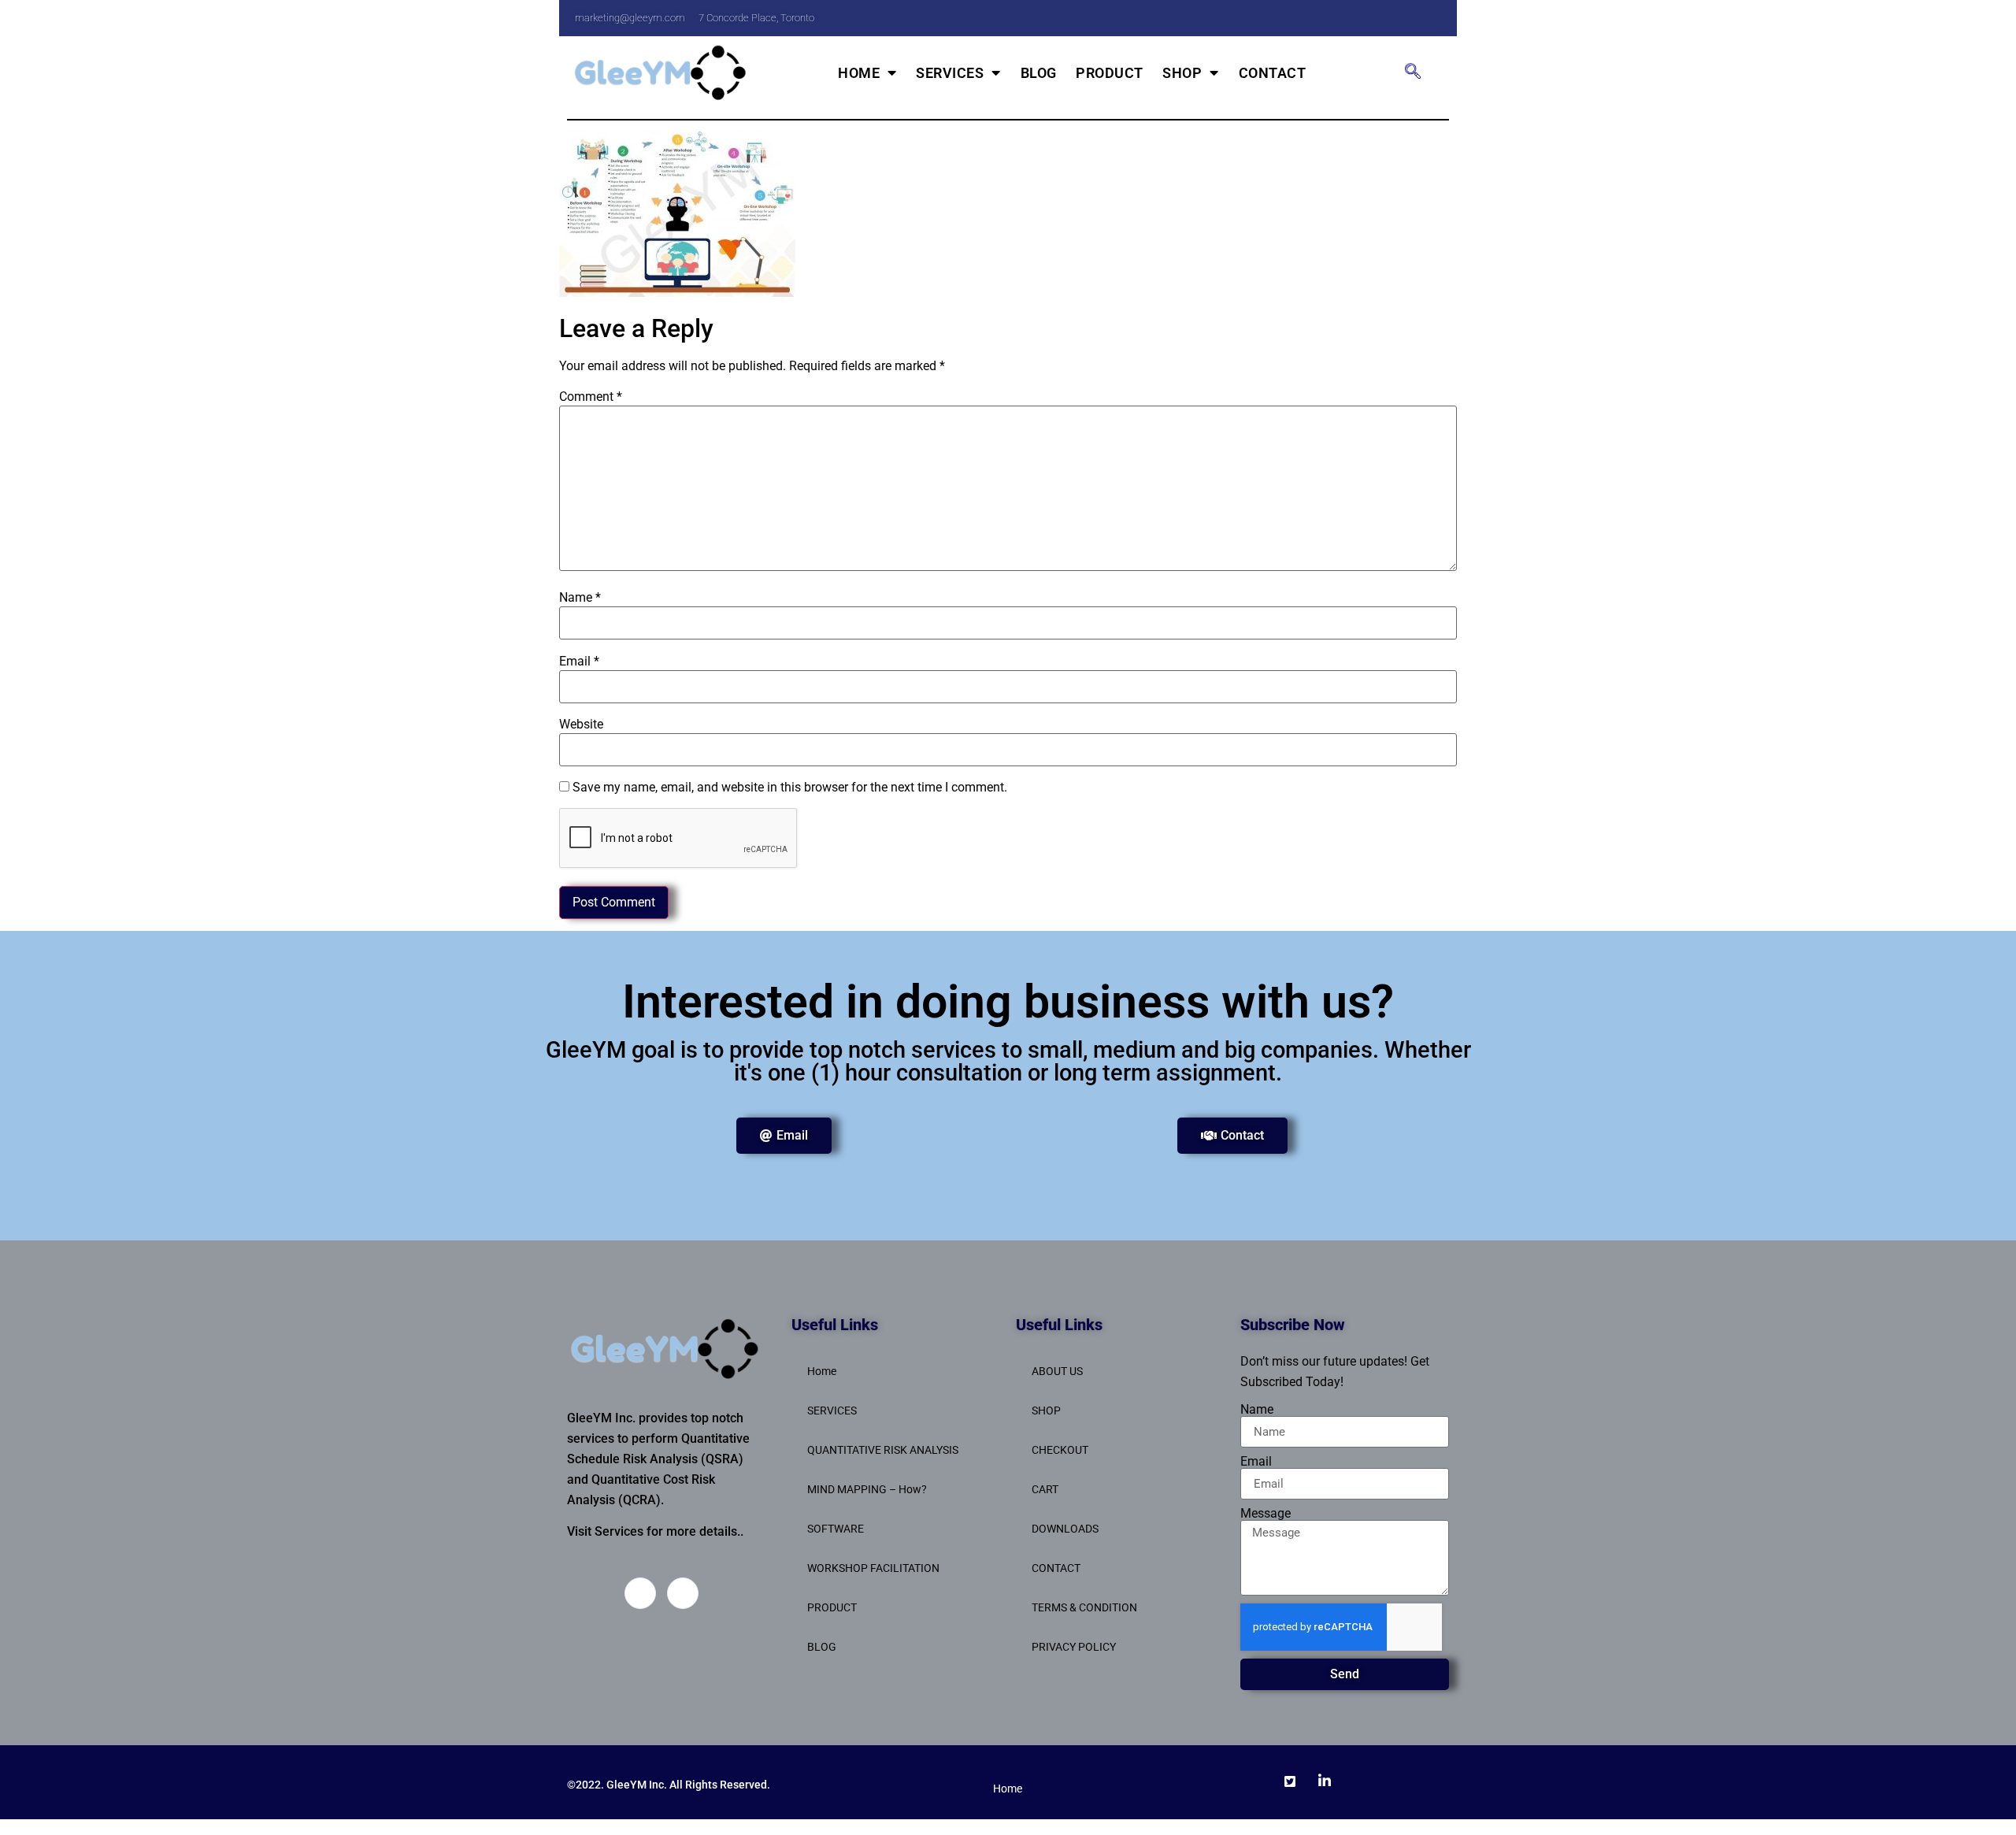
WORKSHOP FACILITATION (873, 1568)
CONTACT (1273, 73)
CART (1045, 1489)
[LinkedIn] (1429, 18)
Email (579, 662)
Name (580, 598)
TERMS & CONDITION (1084, 1607)
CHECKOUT (1060, 1450)
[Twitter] (1397, 18)
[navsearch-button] (1413, 72)
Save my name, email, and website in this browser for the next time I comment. (790, 788)
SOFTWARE (836, 1529)
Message (1266, 1514)
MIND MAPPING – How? (867, 1489)
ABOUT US (1057, 1371)
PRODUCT (1110, 73)
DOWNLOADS (1065, 1529)
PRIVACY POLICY (1074, 1647)
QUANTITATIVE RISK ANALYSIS (883, 1450)
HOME (859, 73)
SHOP (1182, 73)
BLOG (1039, 73)
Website (581, 725)
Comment (591, 397)
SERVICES (950, 73)
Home (822, 1371)
